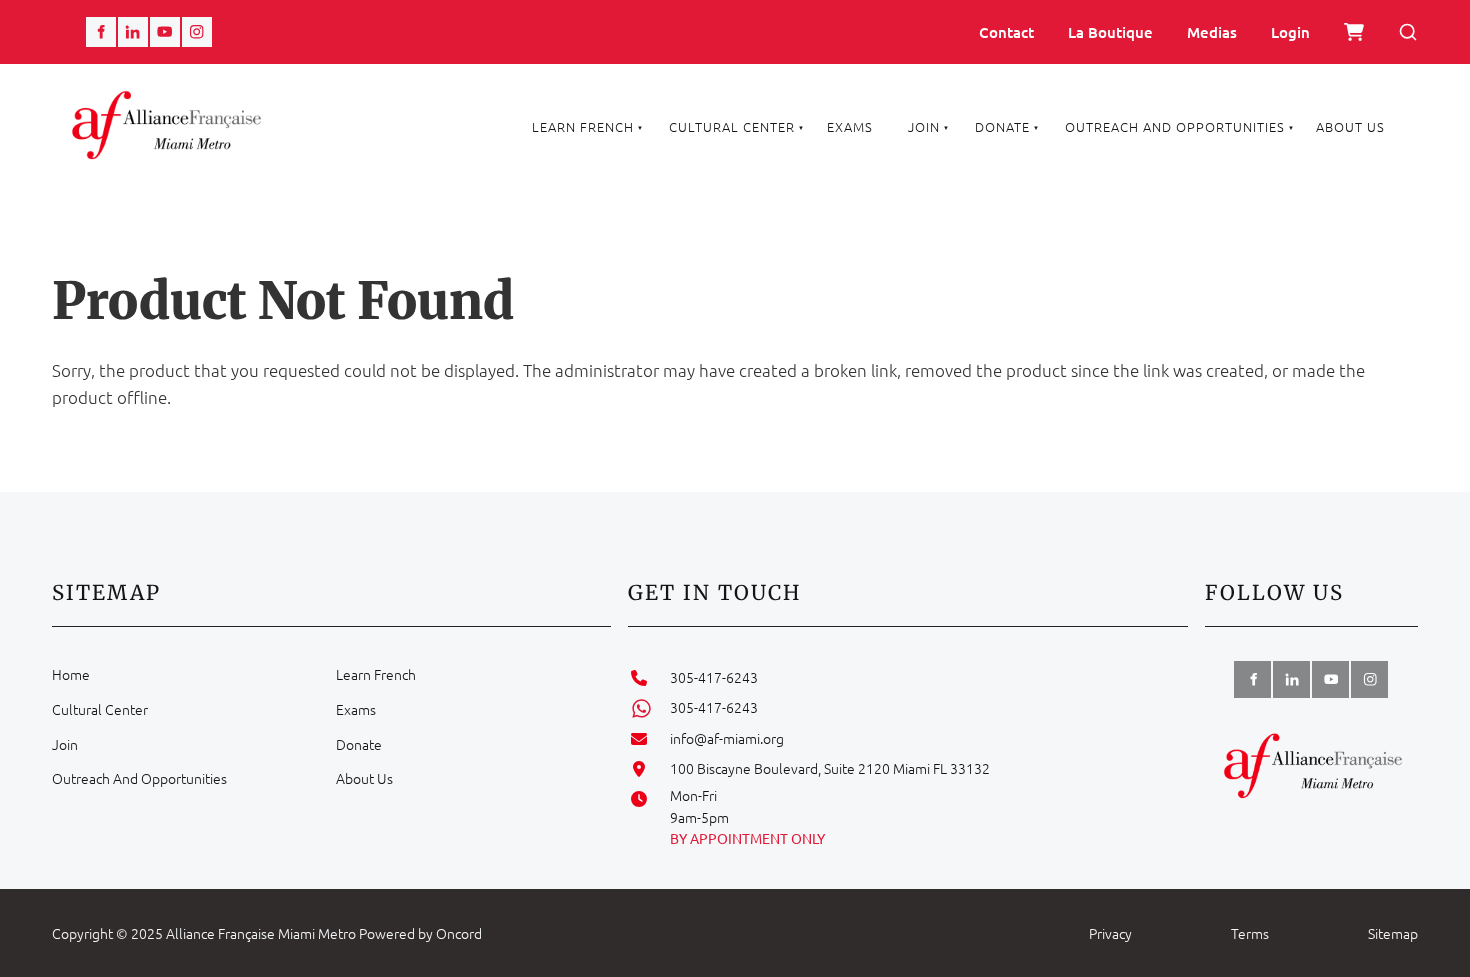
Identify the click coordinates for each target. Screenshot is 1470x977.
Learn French (583, 126)
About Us (1350, 126)
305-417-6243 (714, 677)
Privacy (1110, 933)
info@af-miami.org (727, 738)
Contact (1006, 32)
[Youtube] (165, 32)
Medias (1212, 32)
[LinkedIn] (133, 32)
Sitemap (1393, 933)
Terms (1250, 933)
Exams (850, 126)
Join (924, 126)
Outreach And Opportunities (1175, 126)
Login (1290, 32)
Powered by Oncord (420, 933)
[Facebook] (101, 32)
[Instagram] (197, 32)
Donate (1002, 126)
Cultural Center (732, 126)
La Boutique (1110, 32)
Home (71, 674)
